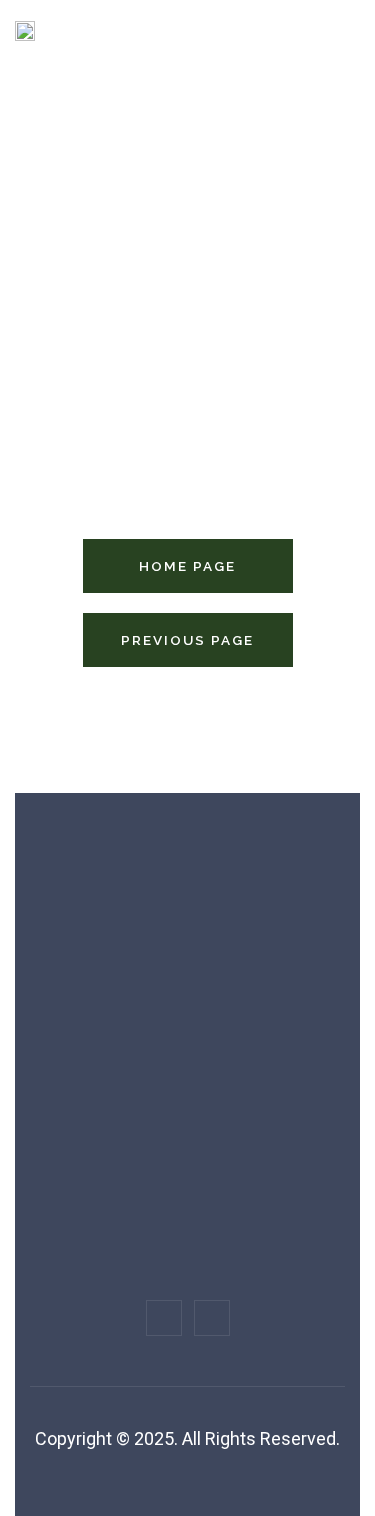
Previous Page (187, 640)
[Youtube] (212, 1318)
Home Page (187, 566)
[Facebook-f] (164, 1318)
